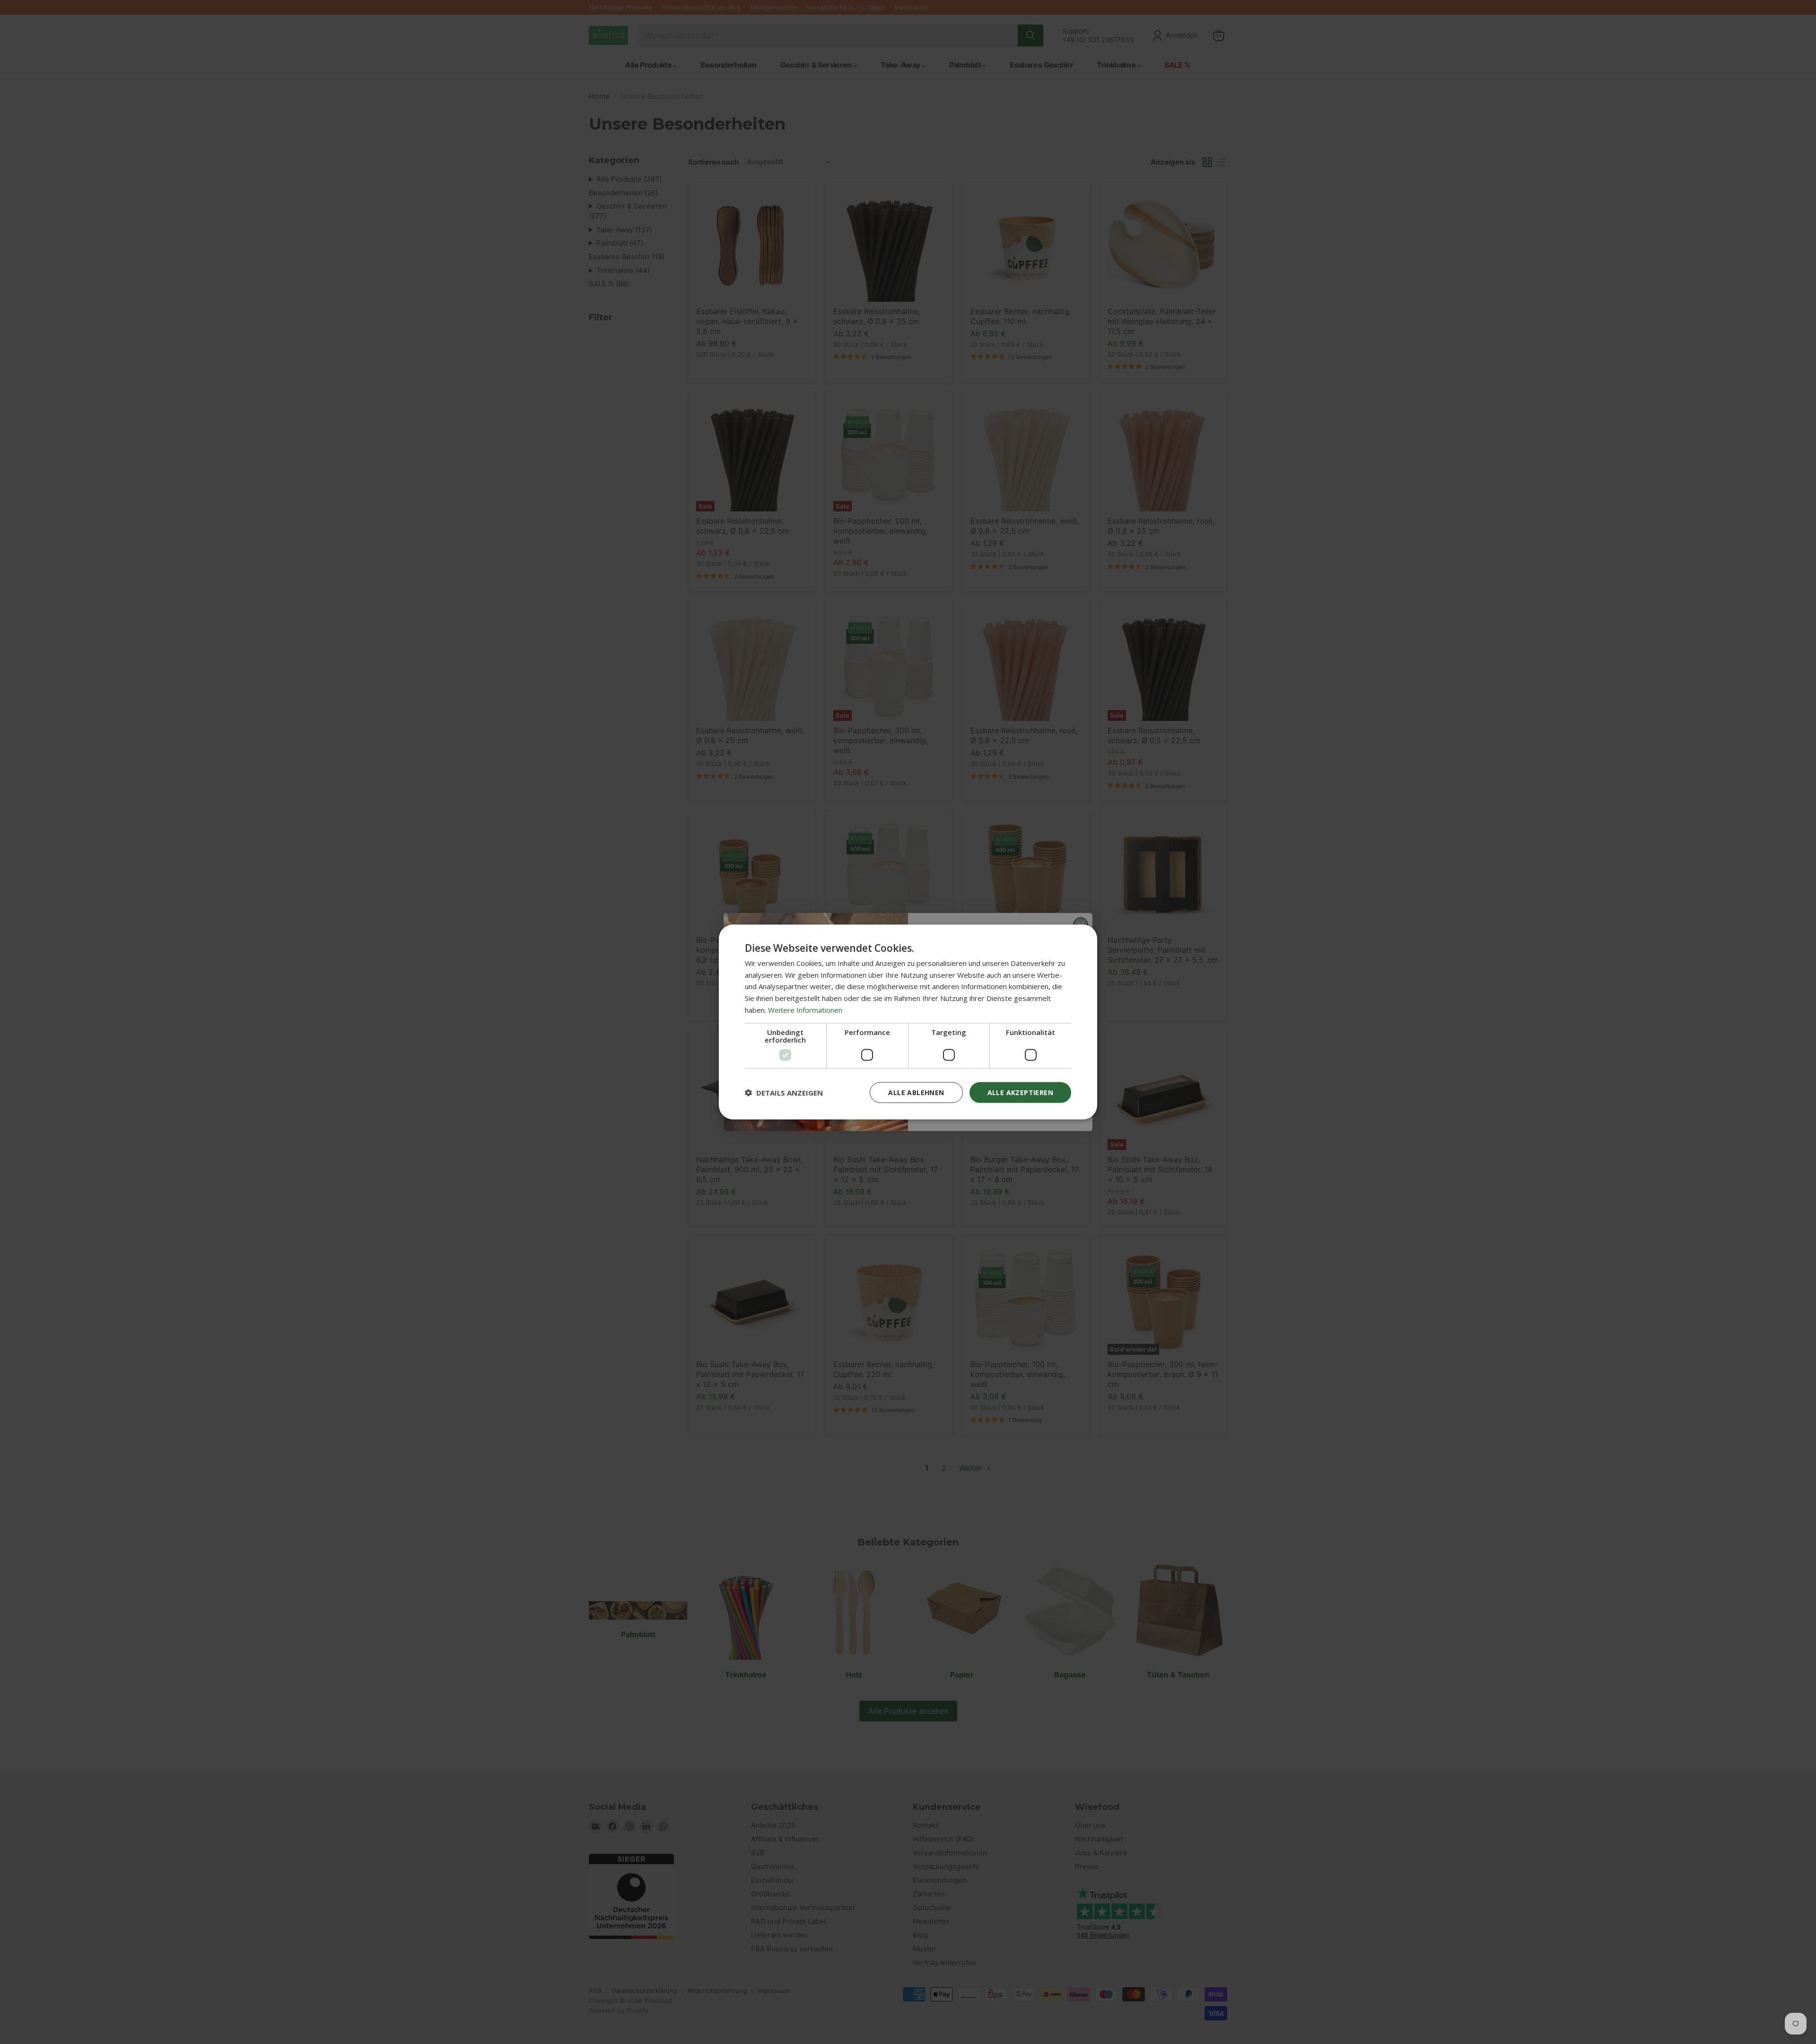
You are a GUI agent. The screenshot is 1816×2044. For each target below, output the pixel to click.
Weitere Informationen (805, 1009)
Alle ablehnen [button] (916, 1092)
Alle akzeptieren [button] (1020, 1092)
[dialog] (908, 1022)
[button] (784, 1093)
